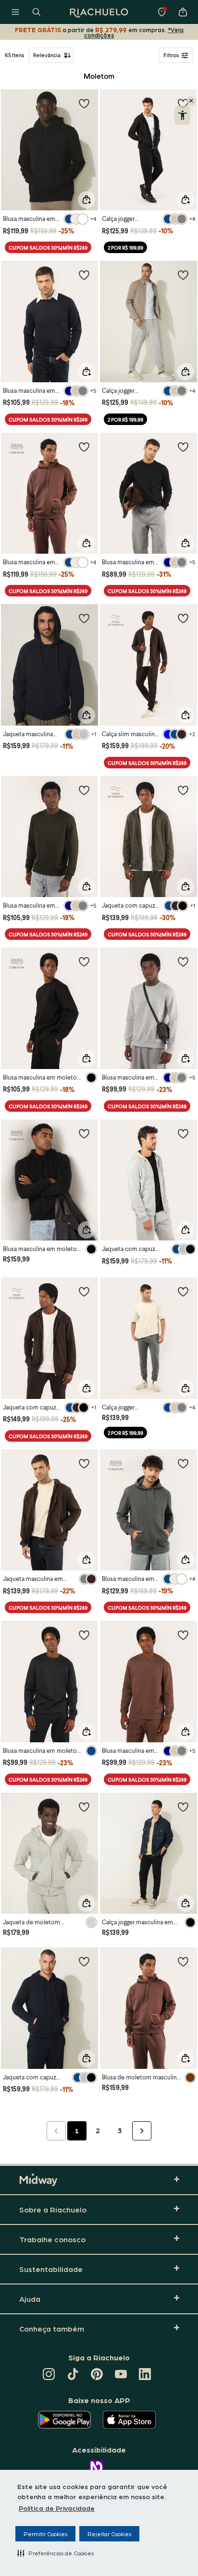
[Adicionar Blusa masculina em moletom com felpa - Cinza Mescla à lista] (183, 1463)
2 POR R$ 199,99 (125, 248)
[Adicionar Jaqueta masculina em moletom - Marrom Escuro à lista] (84, 1463)
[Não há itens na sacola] (183, 12)
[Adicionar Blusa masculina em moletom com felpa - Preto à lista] (84, 103)
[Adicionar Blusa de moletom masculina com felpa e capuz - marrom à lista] (183, 1961)
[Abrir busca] (37, 12)
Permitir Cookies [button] (45, 2534)
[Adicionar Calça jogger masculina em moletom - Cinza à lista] (183, 1291)
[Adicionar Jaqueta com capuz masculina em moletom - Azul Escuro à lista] (84, 1961)
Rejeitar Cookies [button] (109, 2534)
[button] (56, 2553)
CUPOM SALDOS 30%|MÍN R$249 (48, 248)
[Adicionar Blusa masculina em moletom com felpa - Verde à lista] (84, 790)
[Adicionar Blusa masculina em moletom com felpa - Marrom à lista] (84, 447)
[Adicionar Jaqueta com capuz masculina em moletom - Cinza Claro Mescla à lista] (183, 1133)
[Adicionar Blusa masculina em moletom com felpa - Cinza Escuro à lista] (183, 961)
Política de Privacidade (57, 2508)
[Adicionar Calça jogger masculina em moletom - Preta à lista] (183, 1807)
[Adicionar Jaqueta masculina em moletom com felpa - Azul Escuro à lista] (84, 618)
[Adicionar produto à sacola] (87, 200)
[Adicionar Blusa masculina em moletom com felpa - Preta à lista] (84, 961)
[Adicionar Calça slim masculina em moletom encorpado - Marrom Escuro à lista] (183, 618)
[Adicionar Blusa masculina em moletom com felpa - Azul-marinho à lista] (84, 275)
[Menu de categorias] (15, 12)
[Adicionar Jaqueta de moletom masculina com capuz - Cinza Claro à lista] (84, 1807)
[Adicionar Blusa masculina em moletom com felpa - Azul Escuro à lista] (84, 1635)
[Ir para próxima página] (142, 2131)
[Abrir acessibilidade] (182, 115)
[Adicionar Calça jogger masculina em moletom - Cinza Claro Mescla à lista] (183, 275)
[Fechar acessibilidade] (191, 101)
